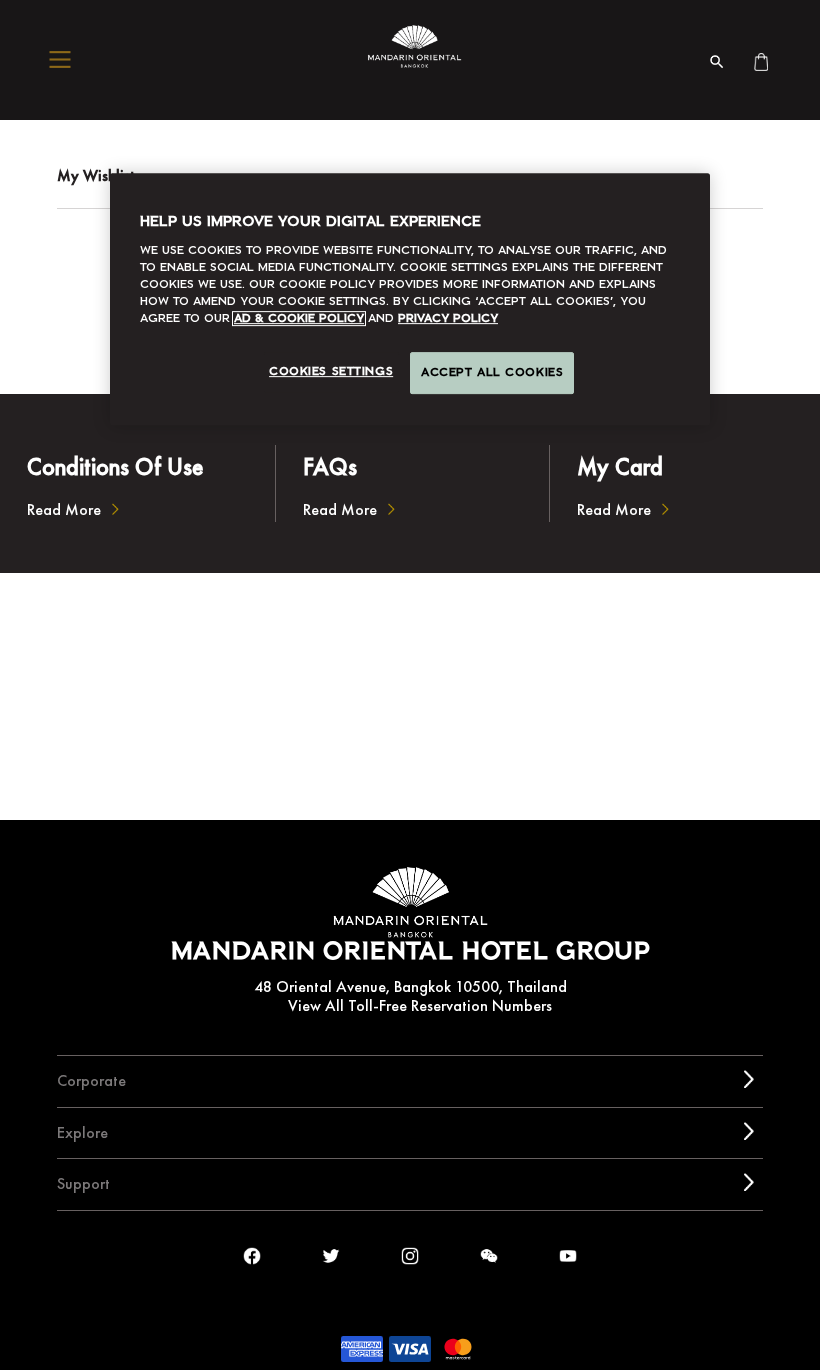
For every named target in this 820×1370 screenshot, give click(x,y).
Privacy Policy (448, 318)
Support (83, 1183)
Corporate (91, 1080)
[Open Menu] (65, 60)
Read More (64, 509)
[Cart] (761, 59)
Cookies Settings (331, 372)
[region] (410, 299)
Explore (82, 1132)
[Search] (717, 59)
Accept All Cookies (492, 373)
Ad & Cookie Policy (299, 318)
